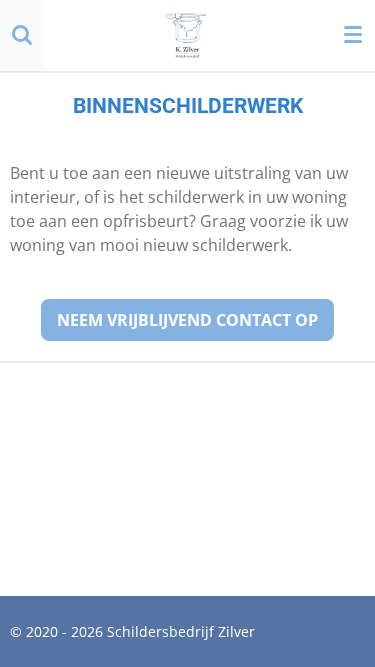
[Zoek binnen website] (22, 35)
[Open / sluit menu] (353, 35)
